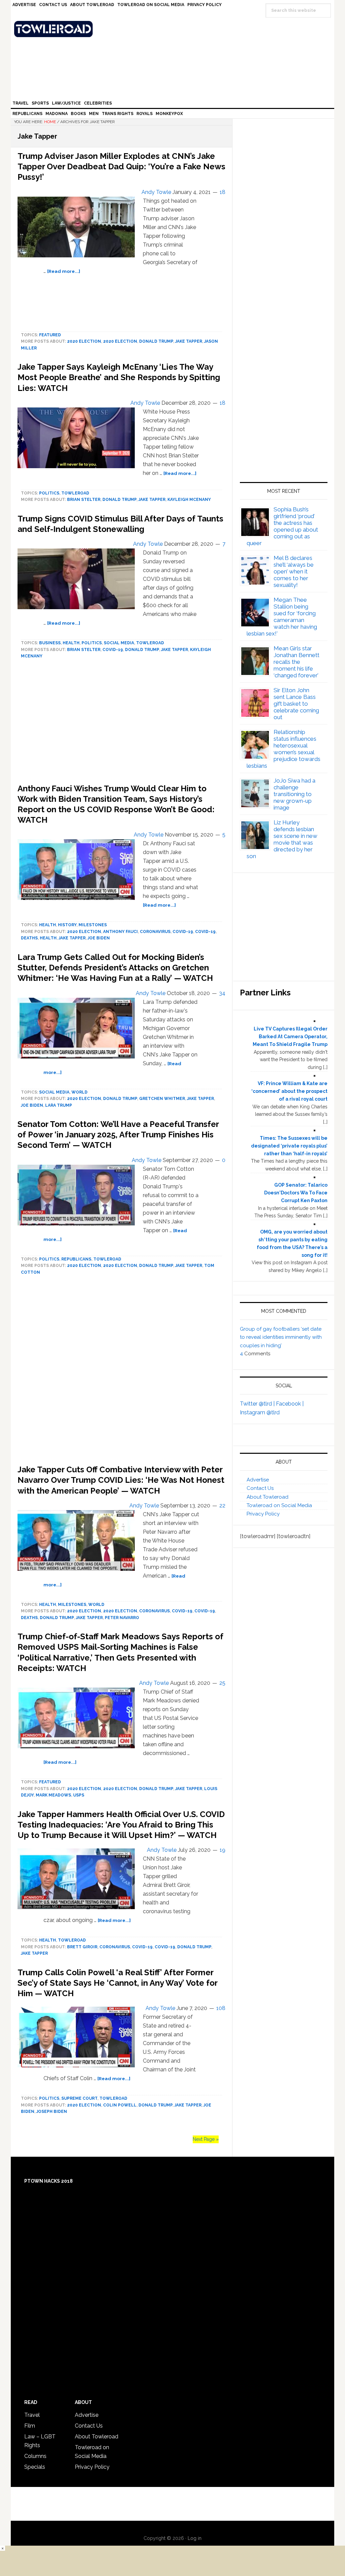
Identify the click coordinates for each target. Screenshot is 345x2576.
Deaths (29, 938)
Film (30, 2426)
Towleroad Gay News (174, 29)
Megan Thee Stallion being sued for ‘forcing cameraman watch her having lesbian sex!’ (282, 617)
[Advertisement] (121, 1372)
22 (222, 1506)
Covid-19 (113, 650)
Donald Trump (156, 341)
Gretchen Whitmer (162, 1099)
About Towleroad (268, 1497)
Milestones (93, 925)
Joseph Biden (52, 2112)
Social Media (119, 643)
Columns (35, 2456)
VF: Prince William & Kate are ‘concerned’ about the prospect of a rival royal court (289, 1091)
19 (223, 1850)
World (80, 1092)
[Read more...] (64, 271)
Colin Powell (120, 2105)
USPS (79, 1795)
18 (223, 192)
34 (222, 993)
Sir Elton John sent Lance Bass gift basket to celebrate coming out (296, 704)
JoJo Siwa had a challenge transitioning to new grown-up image (294, 794)
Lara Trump (59, 1105)
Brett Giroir (82, 1947)
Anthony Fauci (120, 932)
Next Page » (206, 2139)
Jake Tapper (189, 341)
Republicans (76, 1259)
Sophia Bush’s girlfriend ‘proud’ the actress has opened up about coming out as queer (283, 526)
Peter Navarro (122, 1618)
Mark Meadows (53, 1795)
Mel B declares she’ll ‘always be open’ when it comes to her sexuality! (294, 571)
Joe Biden (99, 938)
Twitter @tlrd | (258, 1404)
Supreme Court (79, 2098)
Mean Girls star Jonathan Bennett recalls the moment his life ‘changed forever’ (296, 662)
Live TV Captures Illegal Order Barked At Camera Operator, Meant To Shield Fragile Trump (290, 1037)
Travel (32, 2415)
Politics (49, 493)
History (67, 925)
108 (221, 2008)
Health (71, 643)
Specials (35, 2467)
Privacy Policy (263, 1514)
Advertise (258, 1480)
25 (222, 1683)
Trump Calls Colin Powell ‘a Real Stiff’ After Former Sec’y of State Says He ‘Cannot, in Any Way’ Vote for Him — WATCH (117, 1983)
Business (50, 643)
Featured (50, 335)
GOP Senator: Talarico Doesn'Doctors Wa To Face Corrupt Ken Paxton (296, 1193)
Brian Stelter (84, 500)
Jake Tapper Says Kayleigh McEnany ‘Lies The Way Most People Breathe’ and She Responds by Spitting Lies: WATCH (119, 377)
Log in (195, 2538)
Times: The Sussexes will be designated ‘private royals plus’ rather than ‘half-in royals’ (289, 1146)
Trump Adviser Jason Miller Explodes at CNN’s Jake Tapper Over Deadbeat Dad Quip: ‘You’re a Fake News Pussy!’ (121, 166)
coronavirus (155, 932)
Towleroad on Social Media (279, 1505)
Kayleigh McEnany (189, 500)
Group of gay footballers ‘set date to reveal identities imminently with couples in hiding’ (281, 1337)
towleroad (75, 493)
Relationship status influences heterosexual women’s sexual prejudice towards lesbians (284, 749)
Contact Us (260, 1488)
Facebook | (290, 1404)
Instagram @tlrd (260, 1412)
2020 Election (84, 341)
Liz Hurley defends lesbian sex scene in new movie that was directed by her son (282, 839)
